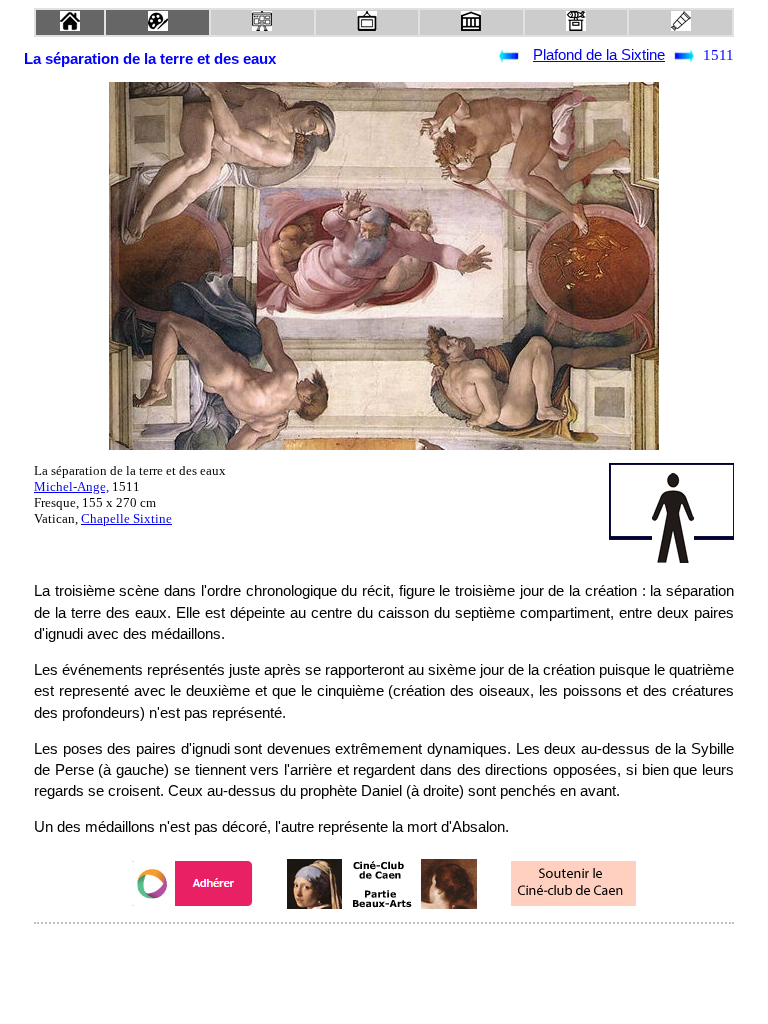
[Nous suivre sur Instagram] (422, 950)
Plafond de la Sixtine (599, 55)
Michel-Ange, (71, 486)
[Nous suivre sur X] (384, 950)
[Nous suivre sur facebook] (346, 950)
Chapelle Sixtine (126, 518)
